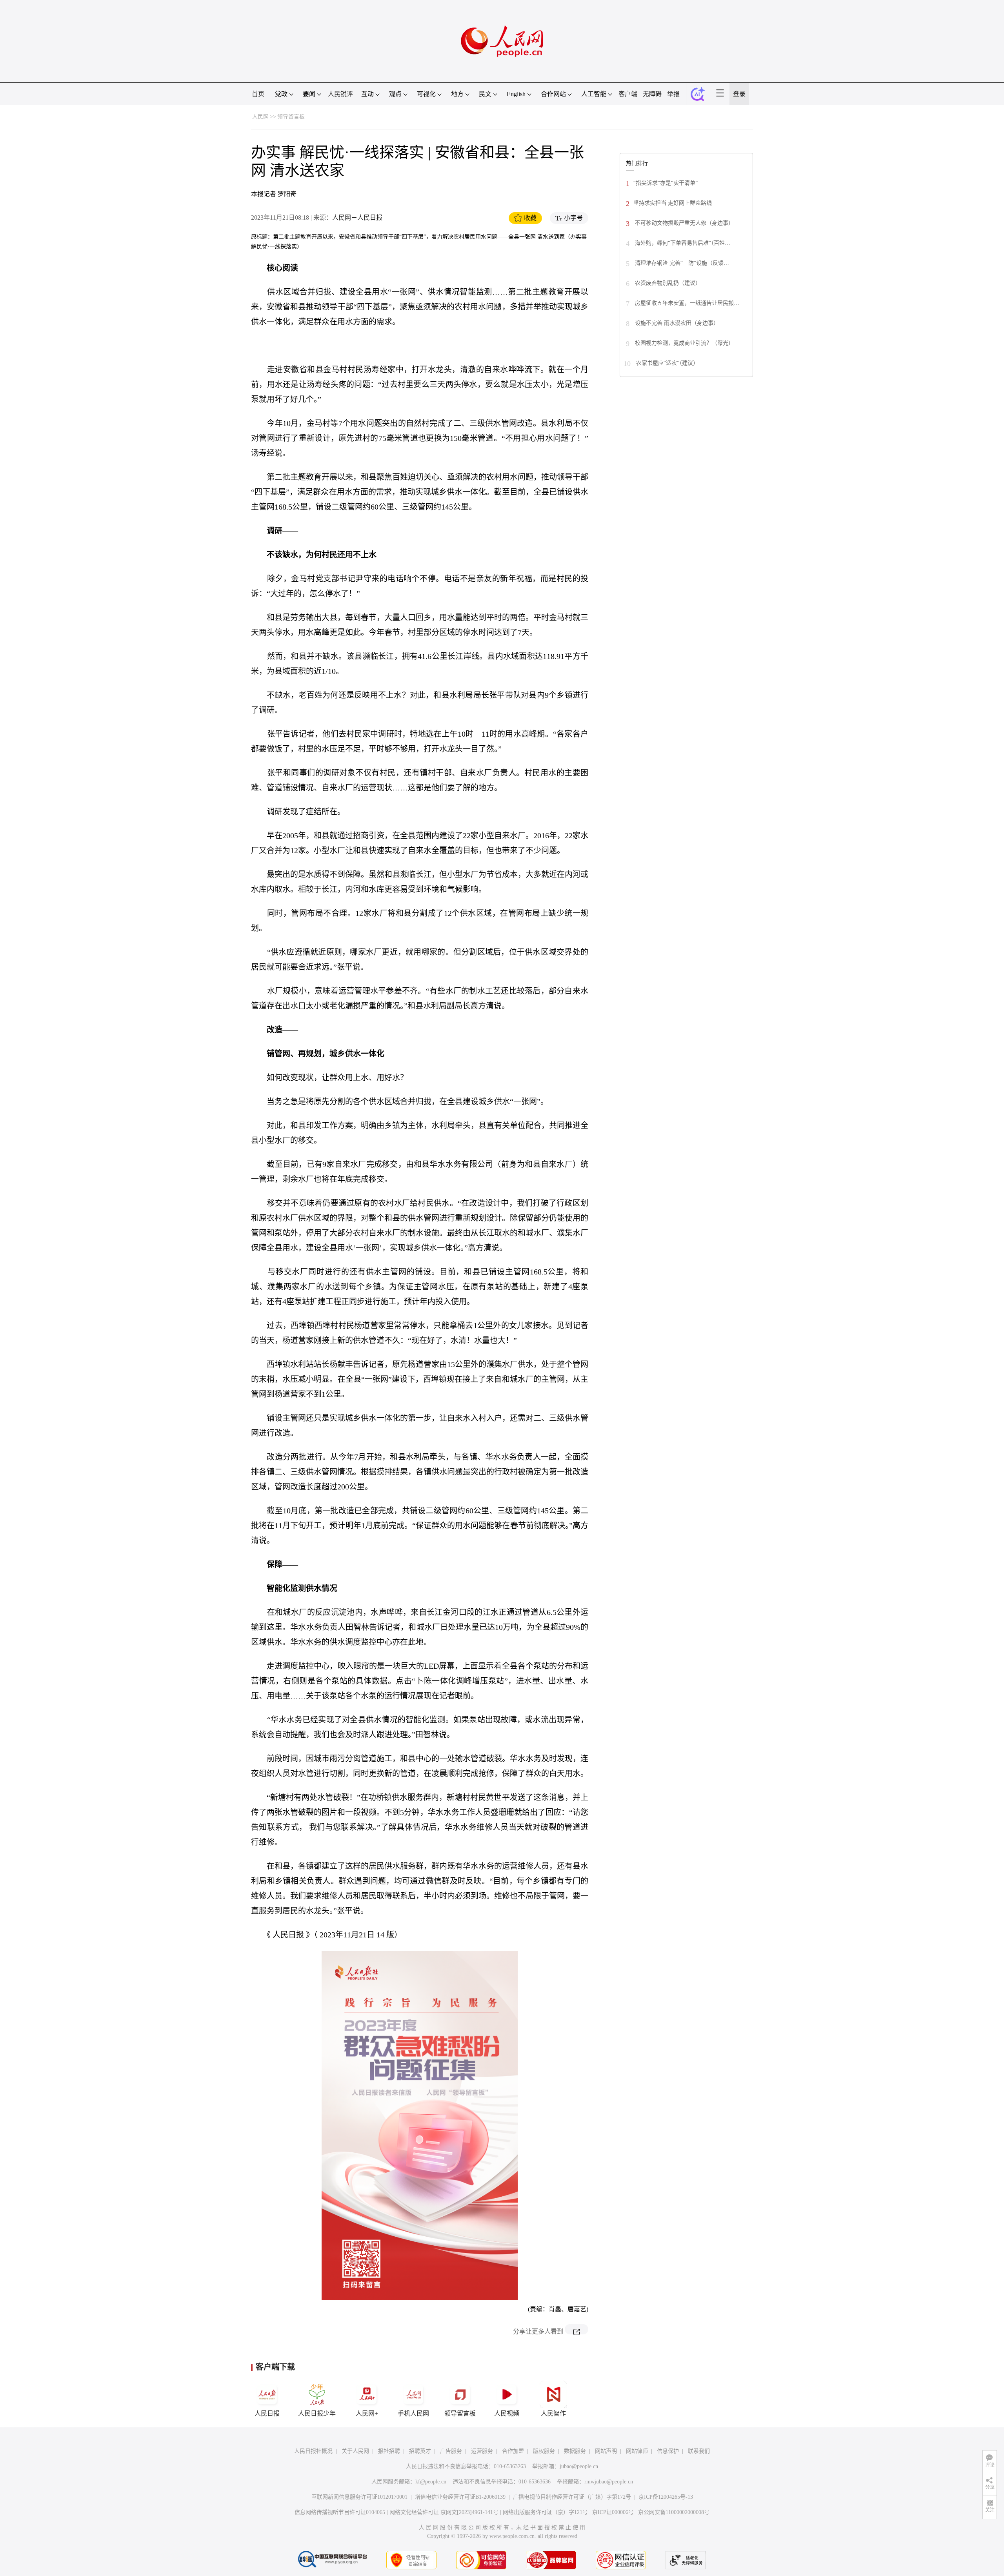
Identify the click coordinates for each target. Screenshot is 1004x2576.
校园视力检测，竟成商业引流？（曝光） (684, 343)
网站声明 (606, 2451)
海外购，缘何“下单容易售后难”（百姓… (682, 243)
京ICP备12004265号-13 (666, 2497)
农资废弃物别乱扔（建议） (667, 283)
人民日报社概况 (313, 2451)
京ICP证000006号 (613, 2512)
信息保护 (668, 2451)
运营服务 (482, 2451)
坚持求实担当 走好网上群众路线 (673, 203)
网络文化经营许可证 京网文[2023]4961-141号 (444, 2512)
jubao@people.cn (579, 2466)
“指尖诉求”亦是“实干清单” (666, 183)
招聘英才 (420, 2451)
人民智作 (553, 2413)
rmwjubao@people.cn (609, 2482)
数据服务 (575, 2451)
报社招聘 (389, 2451)
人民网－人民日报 (357, 218)
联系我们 (699, 2451)
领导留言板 (291, 117)
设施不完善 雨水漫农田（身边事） (676, 323)
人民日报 (267, 2413)
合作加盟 (513, 2451)
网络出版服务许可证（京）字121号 (545, 2512)
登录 (739, 94)
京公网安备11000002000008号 (674, 2512)
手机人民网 (413, 2413)
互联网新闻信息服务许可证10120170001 (359, 2497)
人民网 (260, 117)
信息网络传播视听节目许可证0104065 (340, 2512)
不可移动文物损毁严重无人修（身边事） (684, 223)
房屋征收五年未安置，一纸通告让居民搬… (686, 303)
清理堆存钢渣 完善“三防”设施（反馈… (681, 263)
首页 (258, 94)
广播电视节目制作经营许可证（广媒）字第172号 (572, 2497)
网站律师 (637, 2451)
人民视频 (507, 2413)
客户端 (628, 94)
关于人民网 (355, 2451)
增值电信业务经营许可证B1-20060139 (460, 2497)
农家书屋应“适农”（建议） (667, 363)
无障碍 (652, 94)
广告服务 (451, 2451)
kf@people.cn (431, 2482)
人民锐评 (340, 94)
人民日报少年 (317, 2413)
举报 (673, 94)
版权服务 (544, 2451)
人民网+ (367, 2413)
